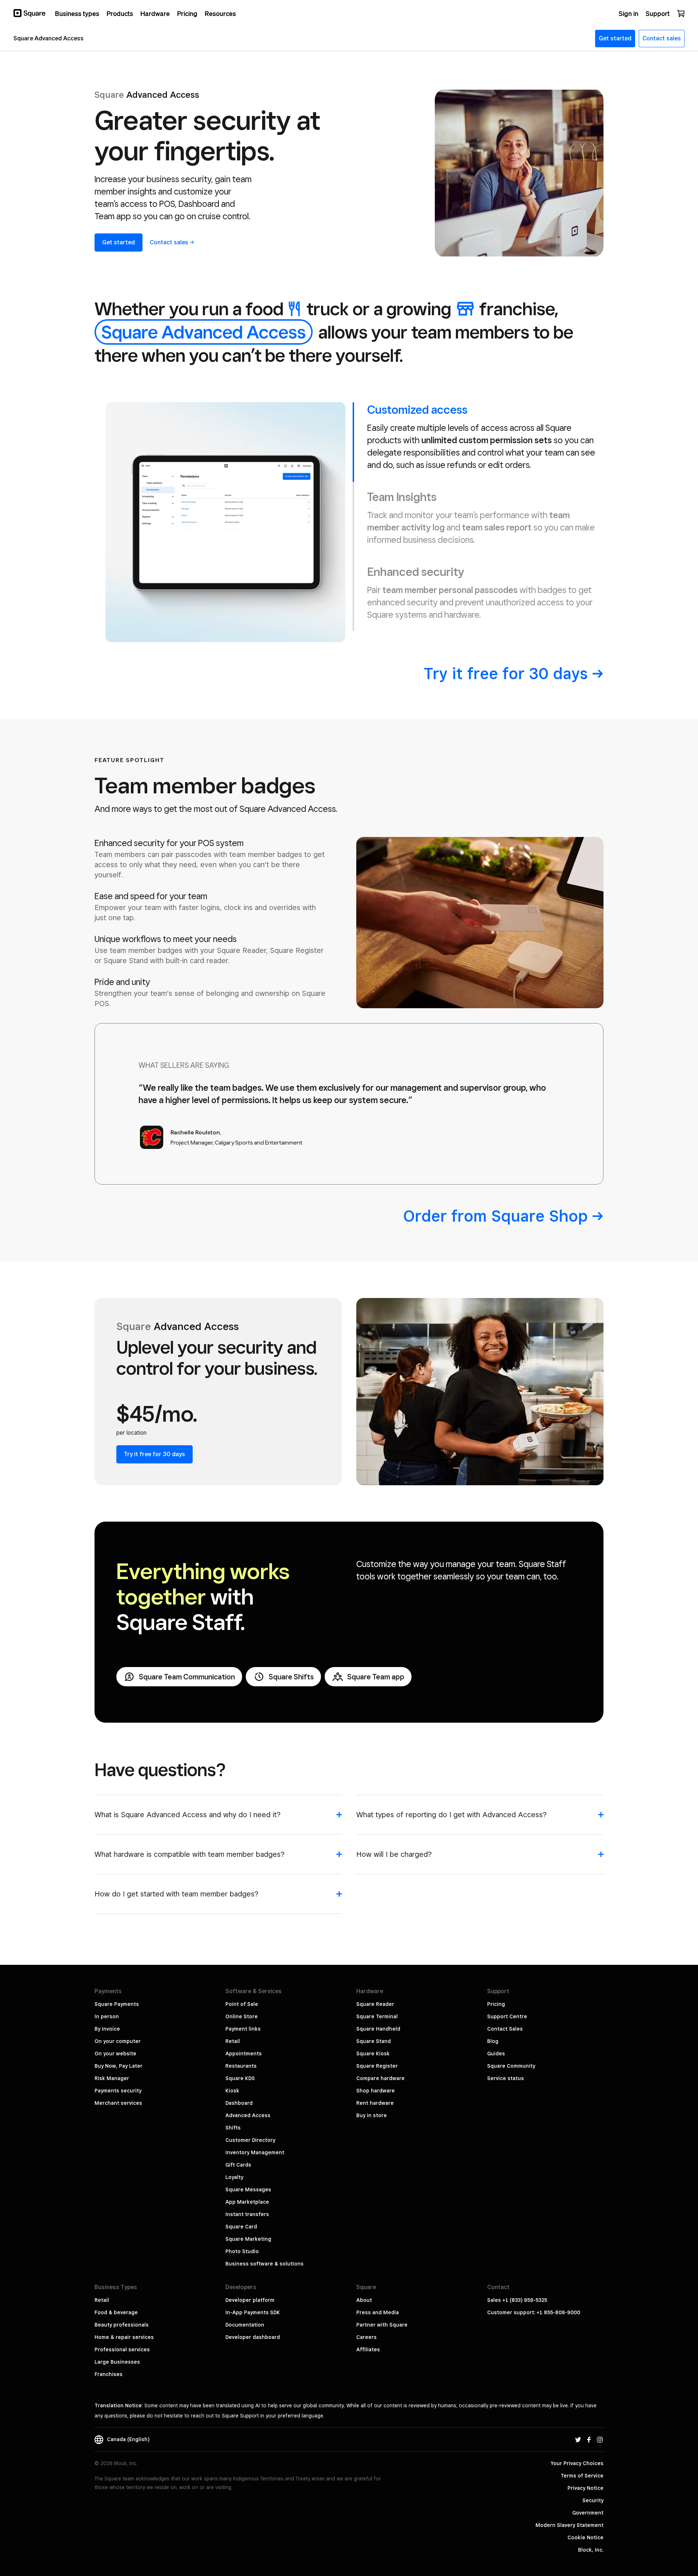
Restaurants (241, 2066)
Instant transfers (247, 2214)
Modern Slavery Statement (569, 2525)
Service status (506, 2078)
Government (588, 2513)
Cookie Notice (585, 2537)
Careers (366, 2337)
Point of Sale (242, 2004)
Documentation (245, 2325)
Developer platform (250, 2300)
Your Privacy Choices (577, 2463)
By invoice (107, 2029)
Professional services (122, 2349)
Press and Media (378, 2312)
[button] (218, 1818)
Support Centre (507, 2016)
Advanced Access (248, 2115)
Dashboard (239, 2103)
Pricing (496, 2004)
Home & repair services (124, 2337)
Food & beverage (116, 2312)
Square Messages (248, 2190)
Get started (119, 242)
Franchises (109, 2374)
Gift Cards (238, 2165)
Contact (169, 242)
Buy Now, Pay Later (119, 2066)
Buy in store (372, 2115)
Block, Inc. (591, 2550)
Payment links (243, 2029)
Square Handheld (378, 2029)
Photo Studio (242, 2251)
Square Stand (374, 2041)
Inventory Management (255, 2152)
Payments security (118, 2091)
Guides (496, 2054)
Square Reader (375, 2004)
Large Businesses (117, 2362)
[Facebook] (589, 2439)
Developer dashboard (253, 2337)
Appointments (244, 2054)
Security (593, 2500)
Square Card (241, 2227)
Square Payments (117, 2004)
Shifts (233, 2128)
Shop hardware (376, 2091)
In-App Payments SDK (253, 2312)
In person (107, 2016)
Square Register (377, 2066)
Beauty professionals (122, 2325)
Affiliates (368, 2349)
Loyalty (234, 2177)
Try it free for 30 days (155, 1454)
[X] (578, 2439)
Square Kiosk (373, 2054)
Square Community (511, 2066)
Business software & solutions (264, 2264)
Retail (233, 2041)
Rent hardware (375, 2103)
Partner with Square (382, 2325)
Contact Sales (505, 2029)
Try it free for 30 (506, 673)
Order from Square (496, 1216)
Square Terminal (377, 2016)
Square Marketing (248, 2239)
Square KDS (240, 2078)
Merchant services (118, 2103)
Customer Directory (250, 2140)
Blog (493, 2041)
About (364, 2300)
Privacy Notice (585, 2488)
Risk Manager (112, 2078)
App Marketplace (247, 2202)
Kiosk (232, 2091)
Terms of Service (582, 2476)
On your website (115, 2054)
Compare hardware (380, 2078)
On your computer (118, 2041)
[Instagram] (600, 2439)
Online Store (242, 2016)
